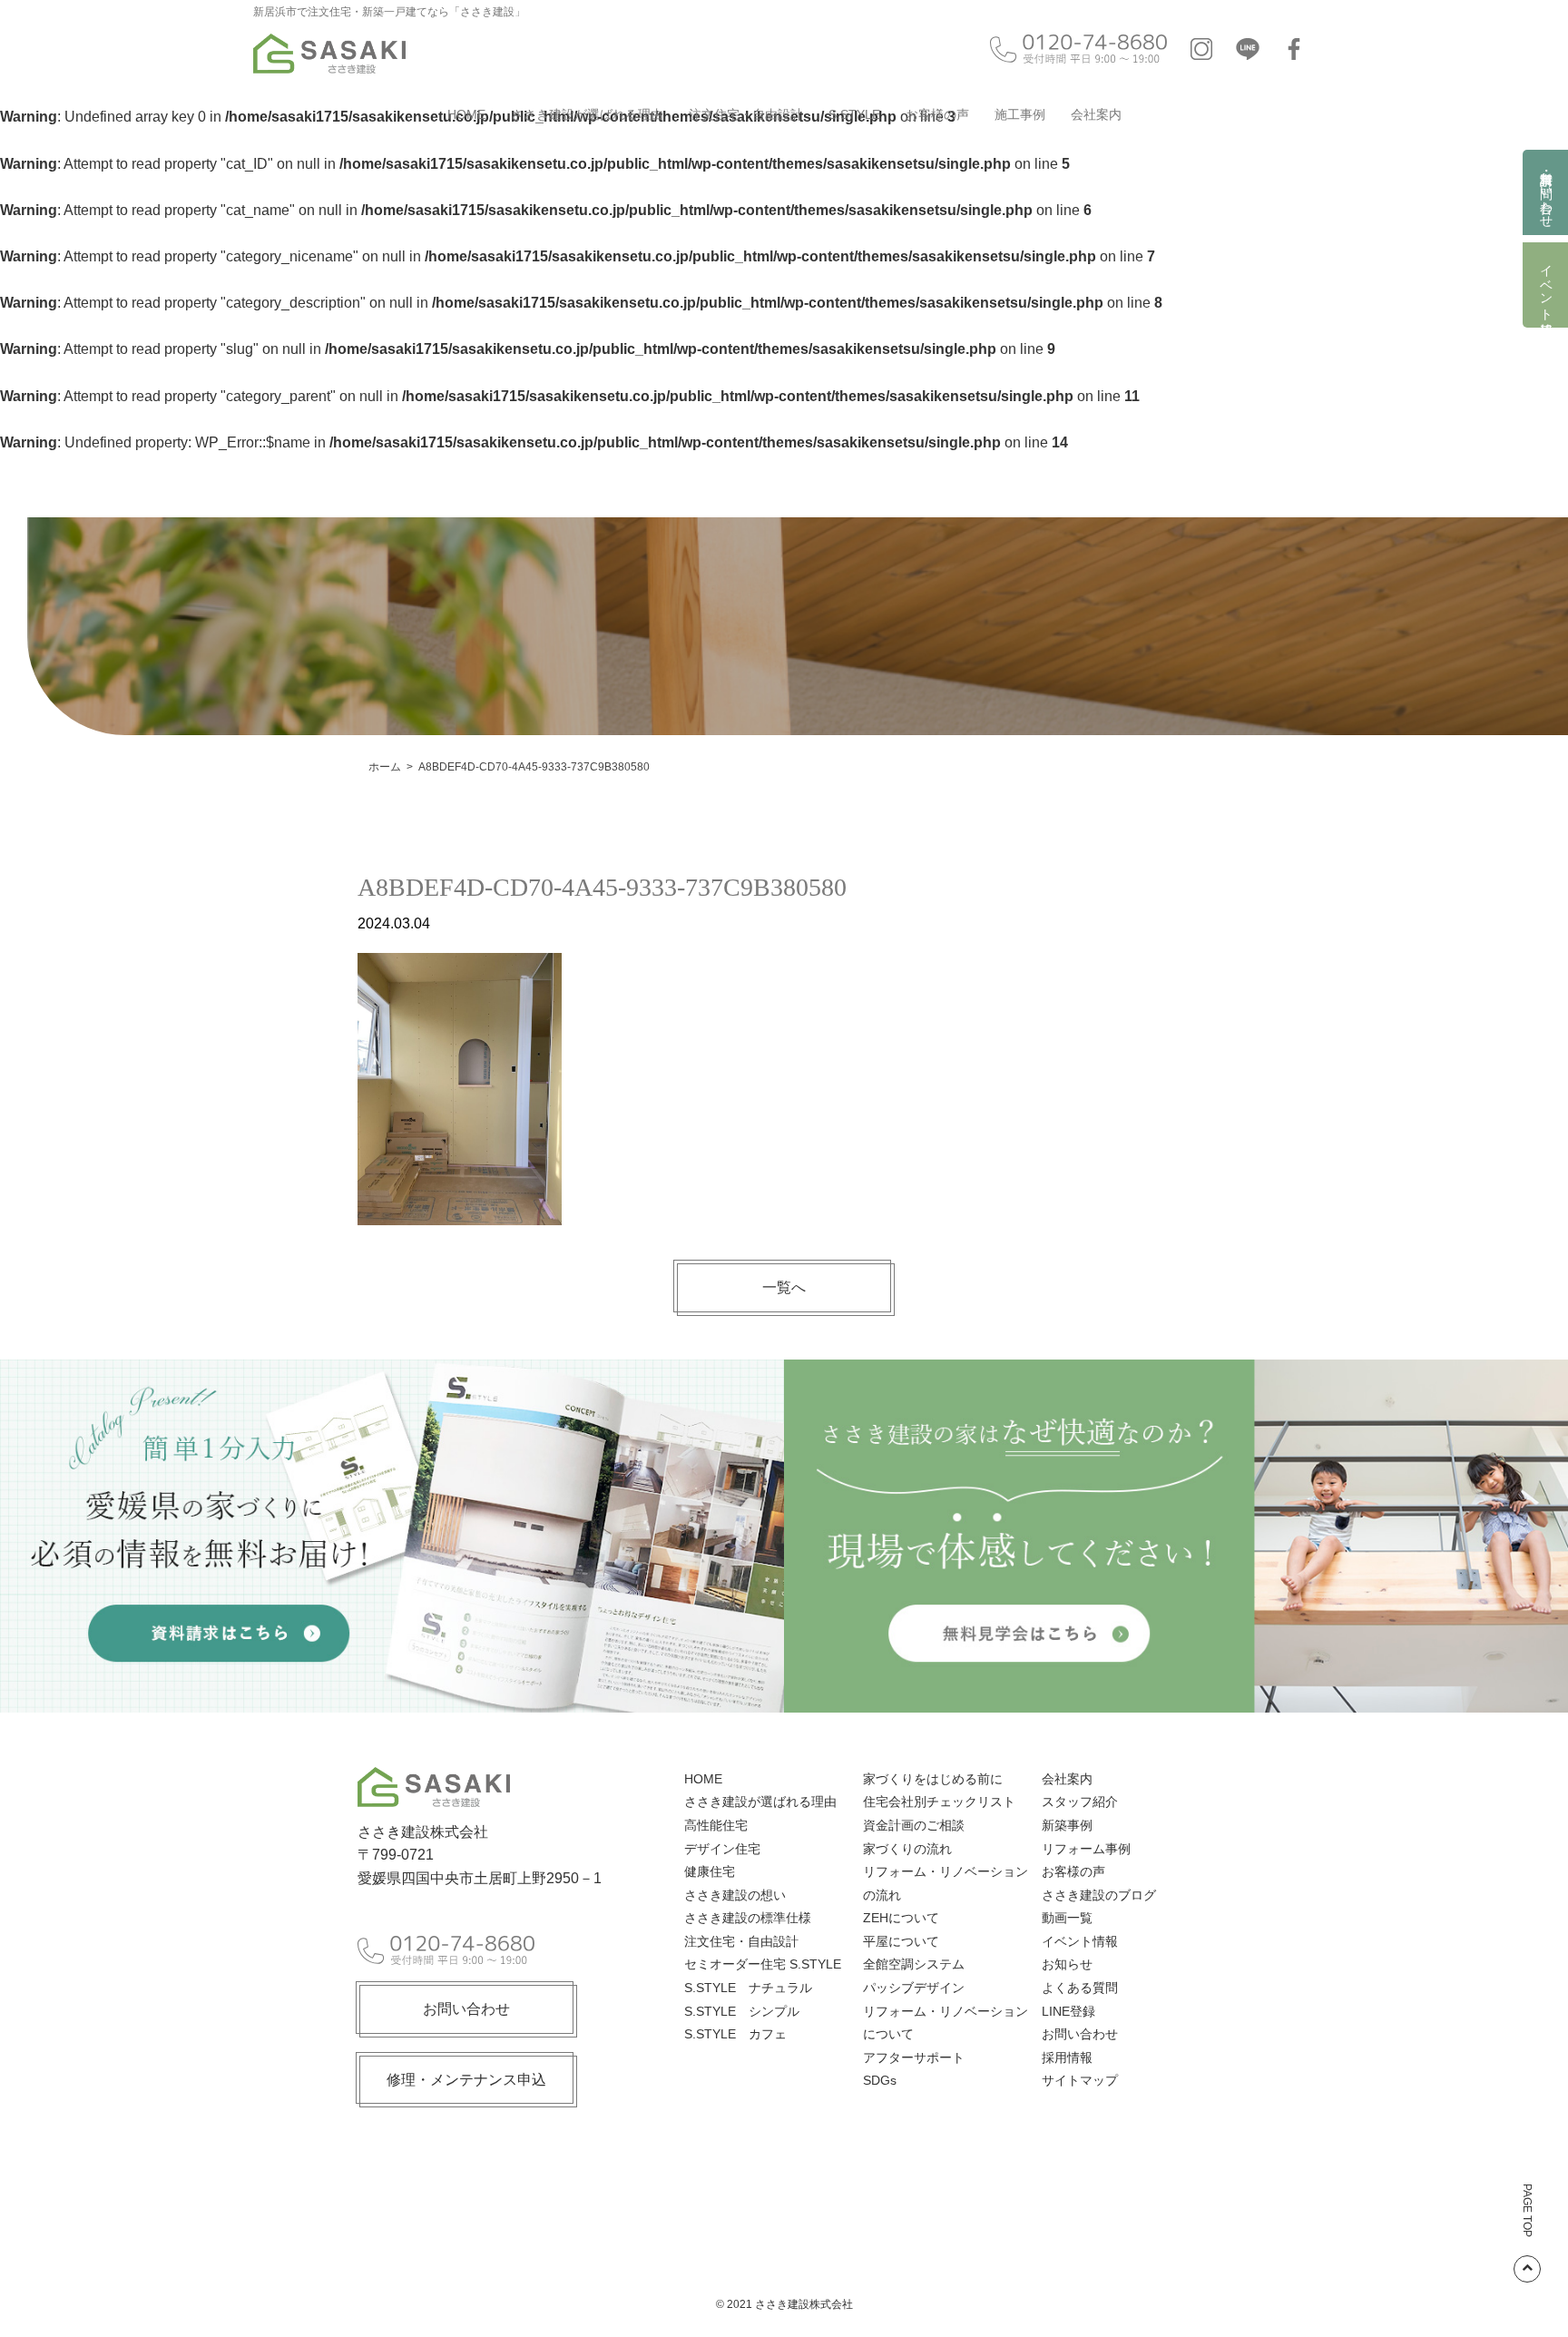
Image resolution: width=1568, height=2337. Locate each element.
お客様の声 (937, 114)
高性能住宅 (716, 1825)
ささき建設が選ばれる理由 (587, 114)
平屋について (901, 1941)
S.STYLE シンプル (742, 2011)
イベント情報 (1546, 285)
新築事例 (1067, 1825)
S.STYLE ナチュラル (748, 1988)
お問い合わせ (466, 2009)
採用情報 (1067, 2057)
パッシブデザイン (914, 1988)
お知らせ (1067, 1964)
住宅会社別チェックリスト (939, 1802)
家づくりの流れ (907, 1849)
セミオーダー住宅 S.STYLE (763, 1964)
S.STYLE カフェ (735, 2034)
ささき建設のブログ (1099, 1895)
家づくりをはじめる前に (933, 1779)
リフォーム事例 (1086, 1849)
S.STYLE (854, 114)
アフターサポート (914, 2057)
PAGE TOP (1527, 2210)
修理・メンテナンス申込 (466, 2080)
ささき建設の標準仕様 (748, 1918)
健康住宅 (710, 1871)
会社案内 (1096, 114)
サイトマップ (1080, 2080)
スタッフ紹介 (1080, 1802)
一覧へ (784, 1287)
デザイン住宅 (722, 1849)
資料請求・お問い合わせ (1546, 192)
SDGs (880, 2080)
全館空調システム (914, 1964)
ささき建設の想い (735, 1895)
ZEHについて (901, 1918)
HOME (466, 114)
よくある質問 (1080, 1988)
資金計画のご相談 (914, 1825)
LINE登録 (1068, 2011)
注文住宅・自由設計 (746, 114)
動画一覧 (1067, 1918)
